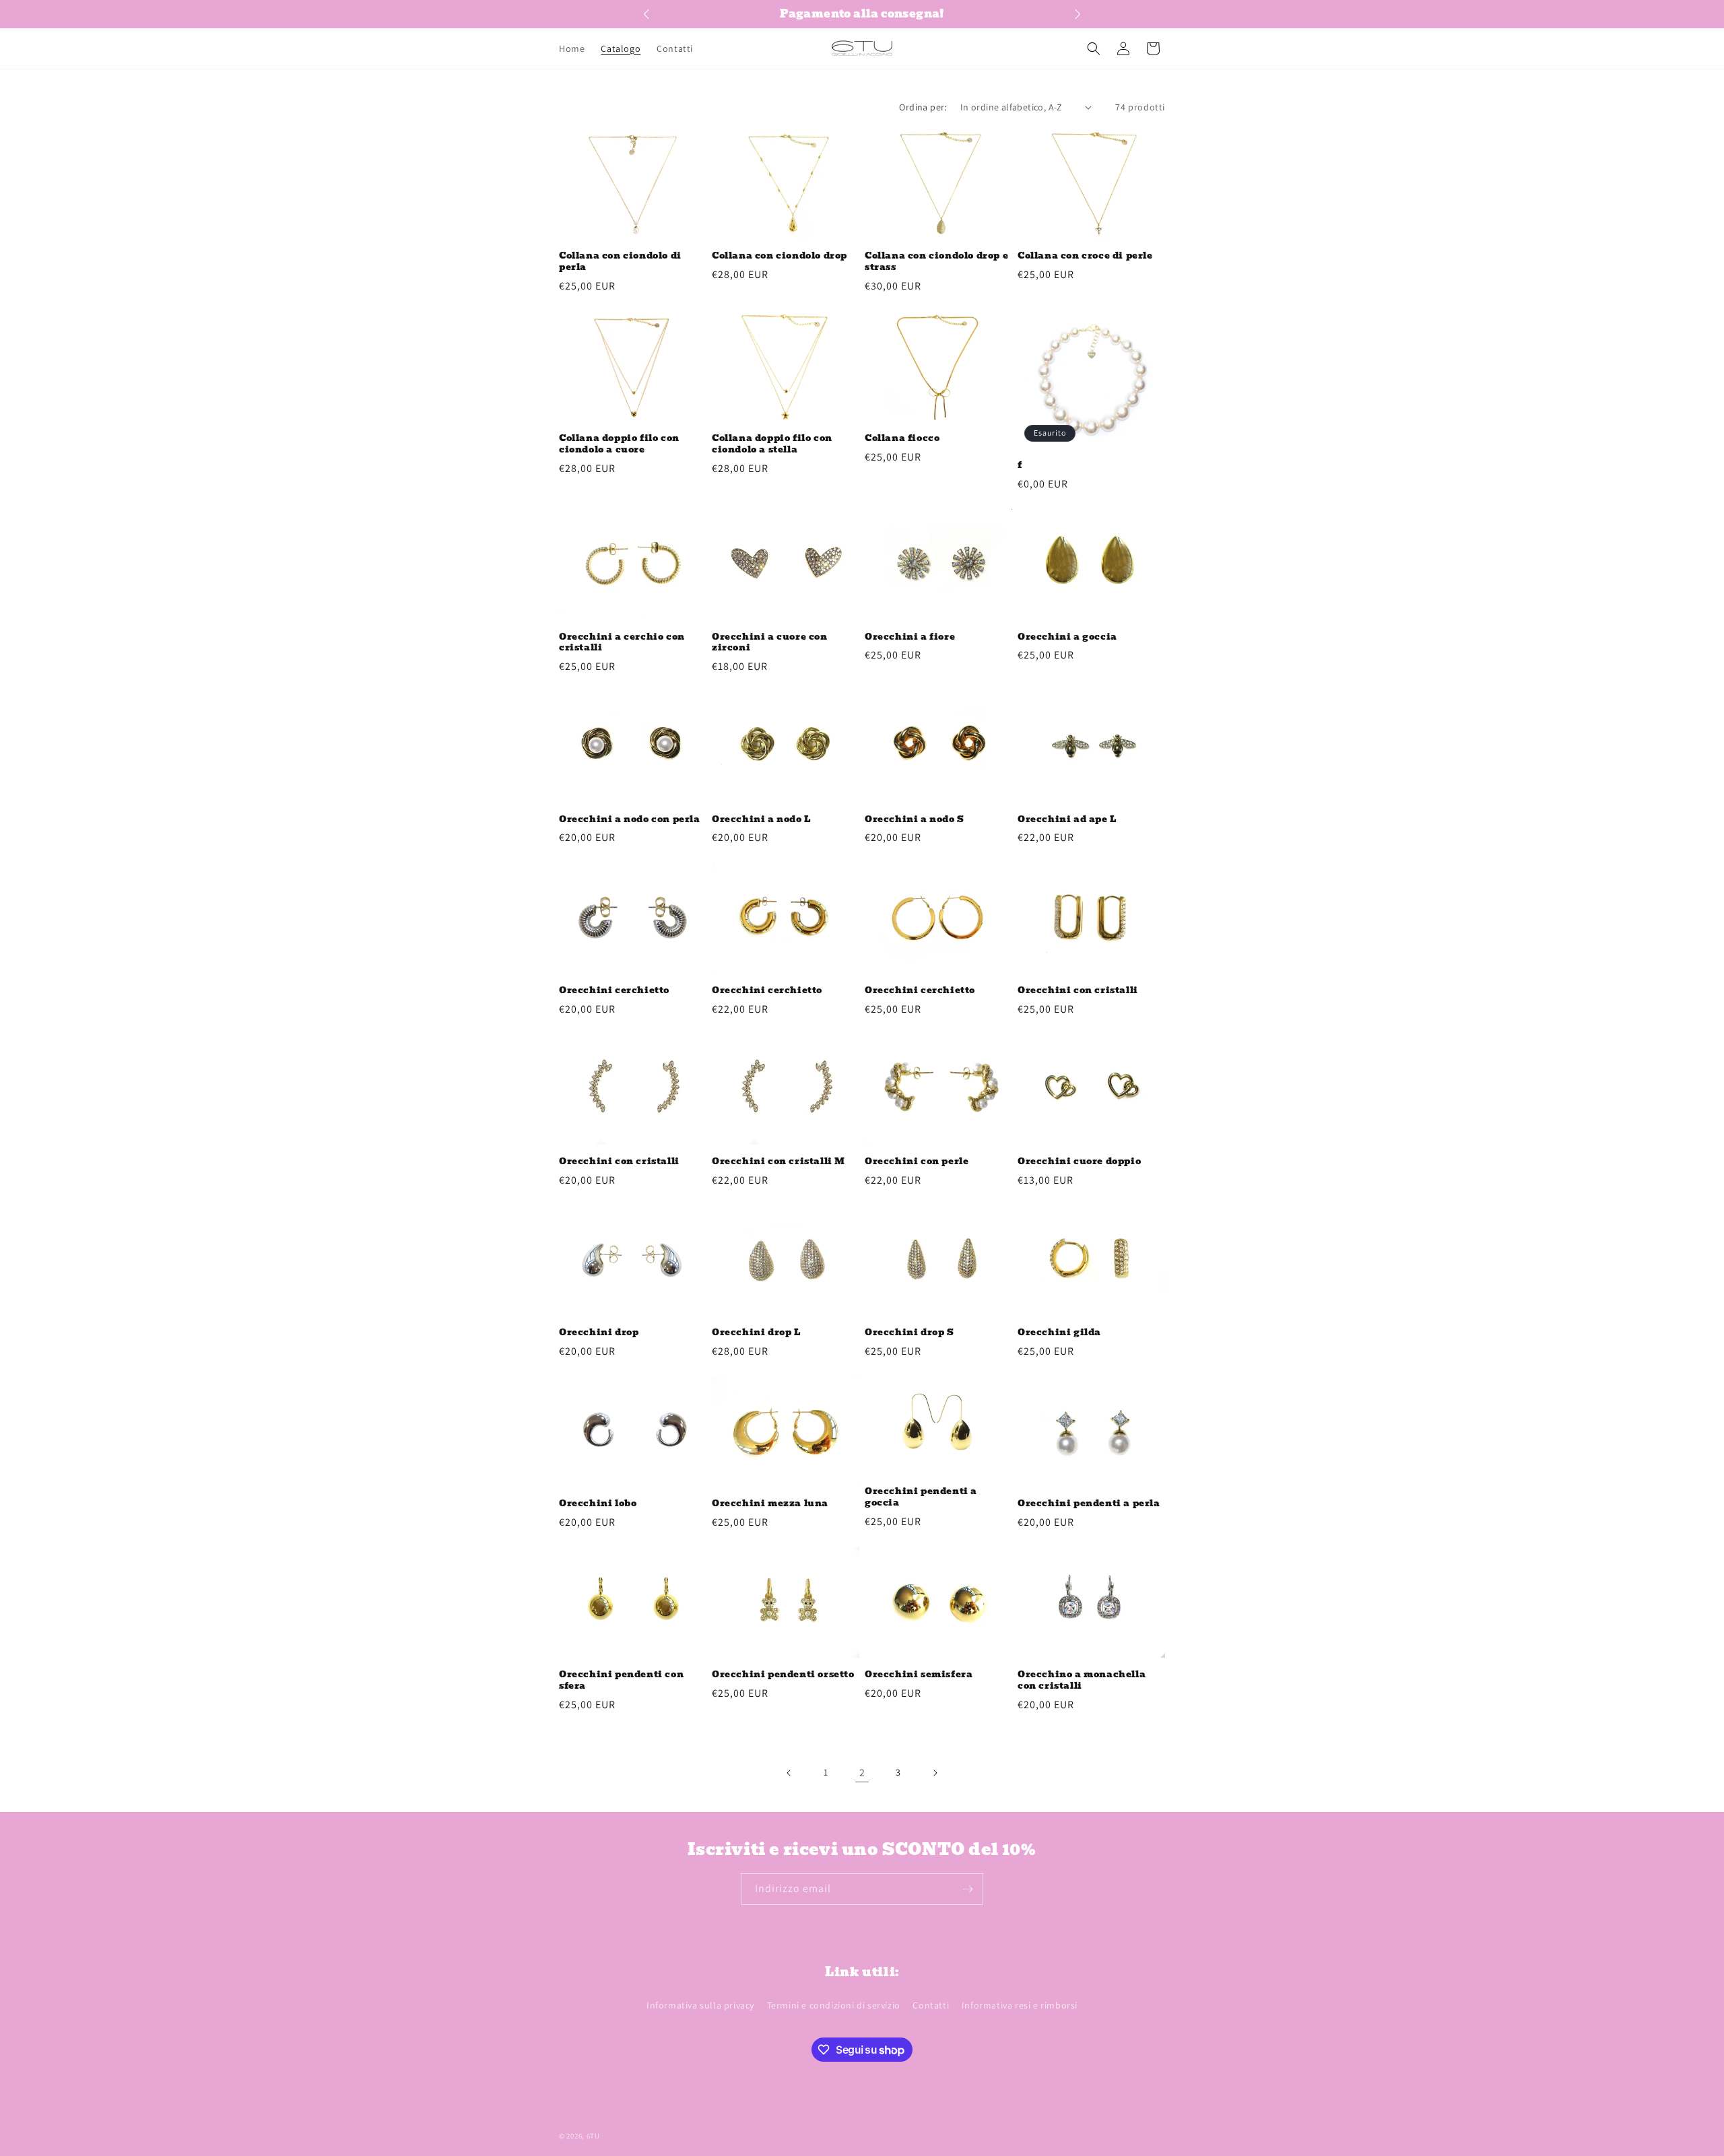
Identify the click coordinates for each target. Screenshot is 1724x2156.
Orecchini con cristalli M (778, 1162)
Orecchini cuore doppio (1079, 1162)
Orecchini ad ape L (1067, 820)
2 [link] (862, 1773)
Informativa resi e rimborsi (1020, 2005)
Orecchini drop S (909, 1333)
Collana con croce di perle (1085, 256)
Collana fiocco (902, 439)
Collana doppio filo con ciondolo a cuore (619, 444)
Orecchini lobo (598, 1504)
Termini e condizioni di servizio (834, 2005)
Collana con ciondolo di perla (620, 262)
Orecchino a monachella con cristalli (1082, 1681)
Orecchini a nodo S (915, 820)
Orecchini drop (599, 1333)
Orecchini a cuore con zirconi (770, 643)
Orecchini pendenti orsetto (783, 1675)
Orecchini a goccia (1067, 637)
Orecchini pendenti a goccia (921, 1497)
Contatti (931, 2005)
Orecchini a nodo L (761, 820)
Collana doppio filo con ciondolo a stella (772, 444)
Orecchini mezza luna (770, 1504)
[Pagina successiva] (935, 1773)
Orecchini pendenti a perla (1089, 1504)
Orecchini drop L (756, 1333)
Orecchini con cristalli (1078, 991)
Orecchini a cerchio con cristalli (622, 643)
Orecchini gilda (1059, 1333)
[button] (1094, 48)
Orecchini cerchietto (614, 991)
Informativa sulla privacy (700, 2005)
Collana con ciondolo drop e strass (936, 262)
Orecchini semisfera (919, 1675)
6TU (593, 2136)
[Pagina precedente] (789, 1773)
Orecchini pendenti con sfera (621, 1681)
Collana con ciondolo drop (780, 256)
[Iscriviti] (968, 1889)
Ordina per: (923, 107)
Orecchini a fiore (910, 637)
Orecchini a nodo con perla (630, 820)
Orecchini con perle (917, 1162)
